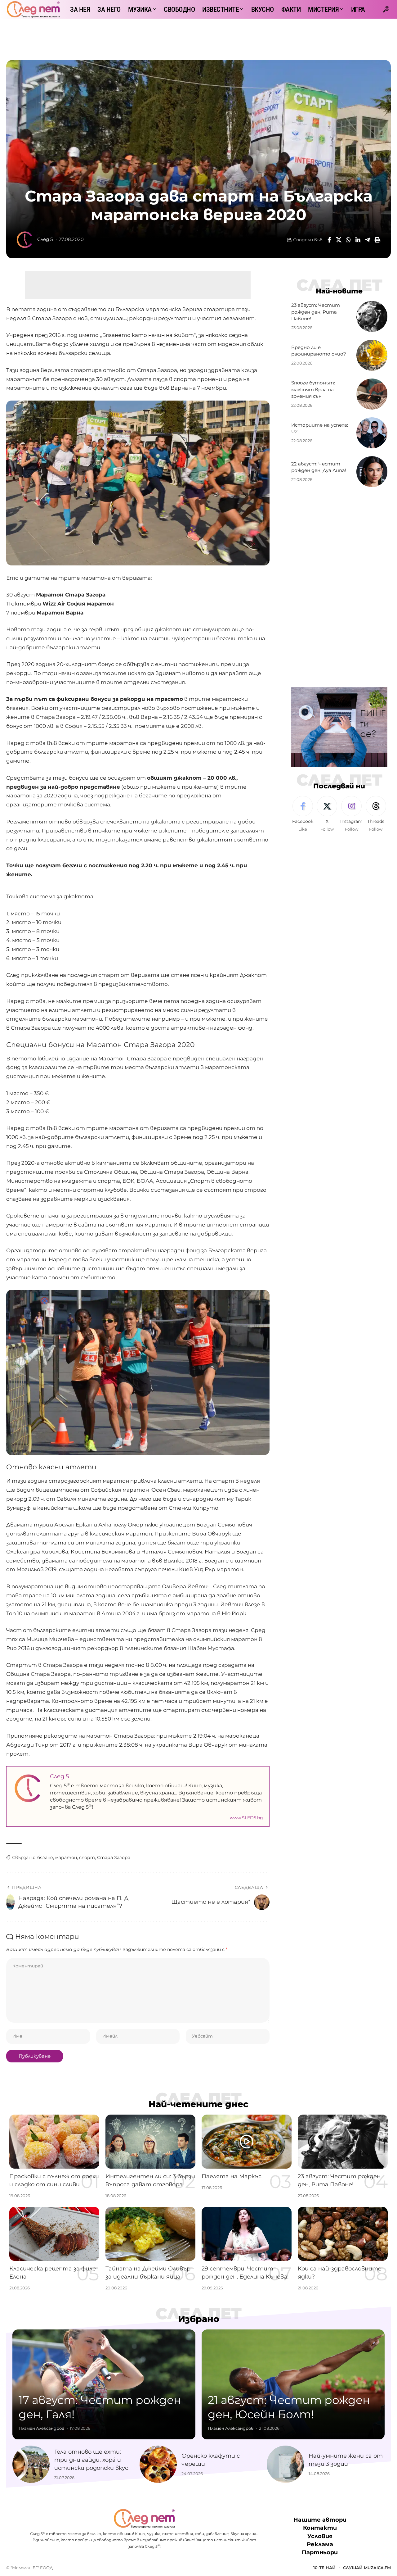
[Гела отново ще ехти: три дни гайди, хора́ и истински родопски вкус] (31, 2464)
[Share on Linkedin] (358, 240)
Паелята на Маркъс (232, 2176)
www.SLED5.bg (246, 1818)
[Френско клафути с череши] (158, 2464)
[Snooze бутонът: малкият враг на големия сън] (372, 394)
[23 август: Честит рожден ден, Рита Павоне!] (372, 316)
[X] (327, 814)
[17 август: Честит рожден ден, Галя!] (104, 2384)
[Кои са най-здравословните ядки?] (343, 2234)
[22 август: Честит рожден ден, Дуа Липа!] (372, 472)
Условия (320, 2536)
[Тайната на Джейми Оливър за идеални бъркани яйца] (150, 2234)
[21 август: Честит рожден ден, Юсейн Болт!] (293, 2384)
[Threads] (376, 814)
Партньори (320, 2552)
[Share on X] (339, 240)
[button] (386, 9)
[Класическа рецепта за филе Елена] (54, 2234)
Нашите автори (320, 2520)
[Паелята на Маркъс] (247, 2142)
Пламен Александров (41, 2428)
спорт (87, 1857)
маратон (66, 1857)
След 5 (45, 239)
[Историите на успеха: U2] (372, 433)
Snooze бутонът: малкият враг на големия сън (313, 390)
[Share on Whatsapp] (348, 240)
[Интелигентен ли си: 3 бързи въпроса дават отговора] (150, 2142)
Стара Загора (114, 1857)
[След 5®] (33, 9)
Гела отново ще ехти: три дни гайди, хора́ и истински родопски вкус (91, 2460)
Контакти (320, 2528)
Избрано (199, 2319)
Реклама (320, 2544)
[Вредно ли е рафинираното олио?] (372, 355)
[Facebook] (303, 814)
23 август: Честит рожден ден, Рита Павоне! (316, 312)
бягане (45, 1857)
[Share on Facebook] (329, 240)
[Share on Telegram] (368, 240)
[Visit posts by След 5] (25, 240)
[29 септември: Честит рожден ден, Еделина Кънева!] (247, 2234)
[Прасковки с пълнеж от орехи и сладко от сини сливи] (54, 2142)
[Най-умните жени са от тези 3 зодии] (285, 2464)
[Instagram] (351, 814)
